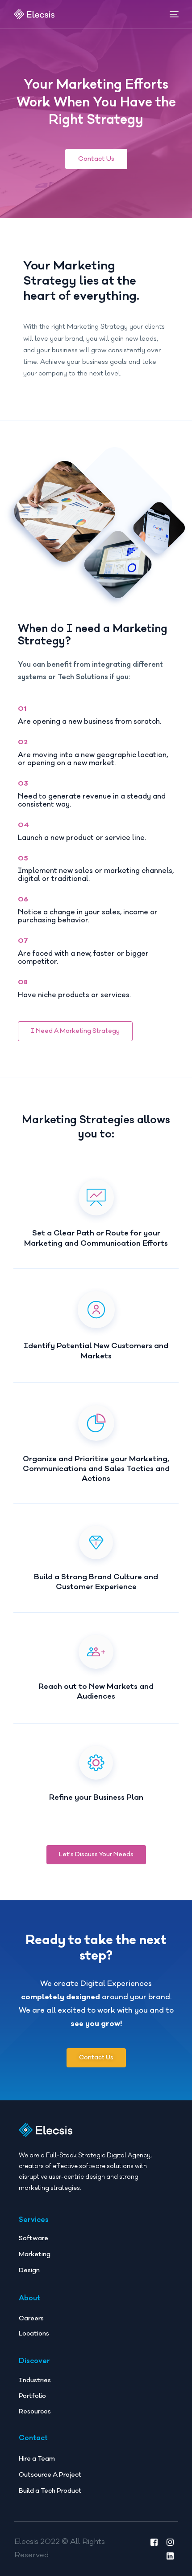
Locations (34, 2333)
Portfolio (32, 2396)
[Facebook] (154, 2542)
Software (33, 2238)
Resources (35, 2411)
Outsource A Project (50, 2475)
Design (29, 2270)
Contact (33, 2438)
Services (34, 2220)
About (29, 2298)
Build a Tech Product (50, 2491)
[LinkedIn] (170, 2556)
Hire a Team (37, 2459)
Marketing (35, 2254)
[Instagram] (170, 2542)
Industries (35, 2380)
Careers (31, 2318)
